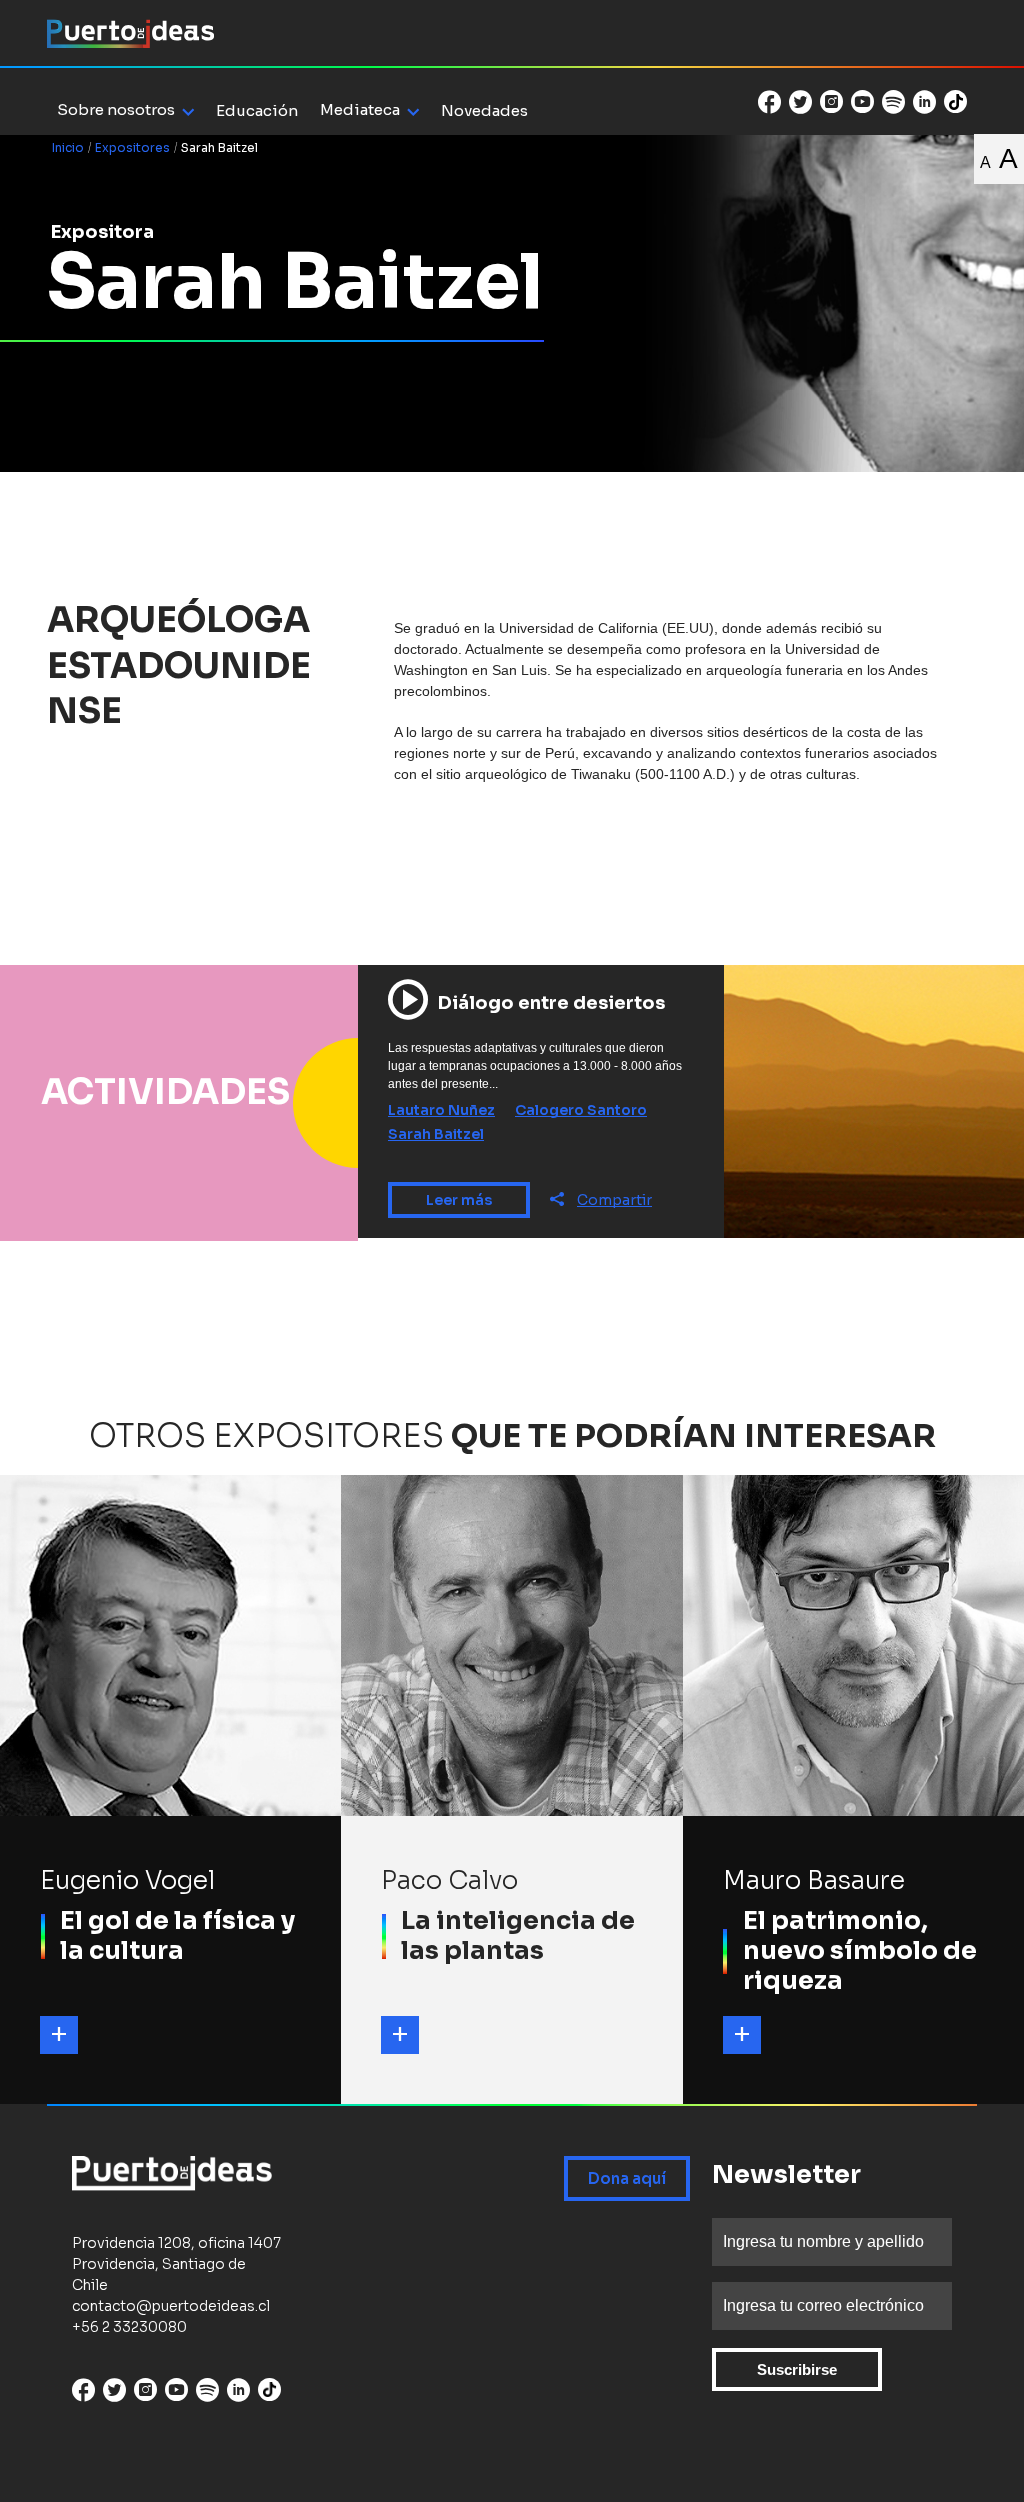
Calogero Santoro (581, 1110)
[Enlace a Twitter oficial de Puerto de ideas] (800, 102)
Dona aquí (627, 2178)
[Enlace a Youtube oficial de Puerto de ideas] (862, 102)
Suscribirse (797, 2369)
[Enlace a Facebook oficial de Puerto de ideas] (769, 102)
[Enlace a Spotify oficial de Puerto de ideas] (893, 102)
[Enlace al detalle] (59, 2035)
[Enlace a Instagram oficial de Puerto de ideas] (831, 102)
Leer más (459, 1200)
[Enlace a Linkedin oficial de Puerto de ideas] (924, 102)
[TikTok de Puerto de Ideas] (955, 100)
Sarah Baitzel (436, 1134)
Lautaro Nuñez (441, 1110)
